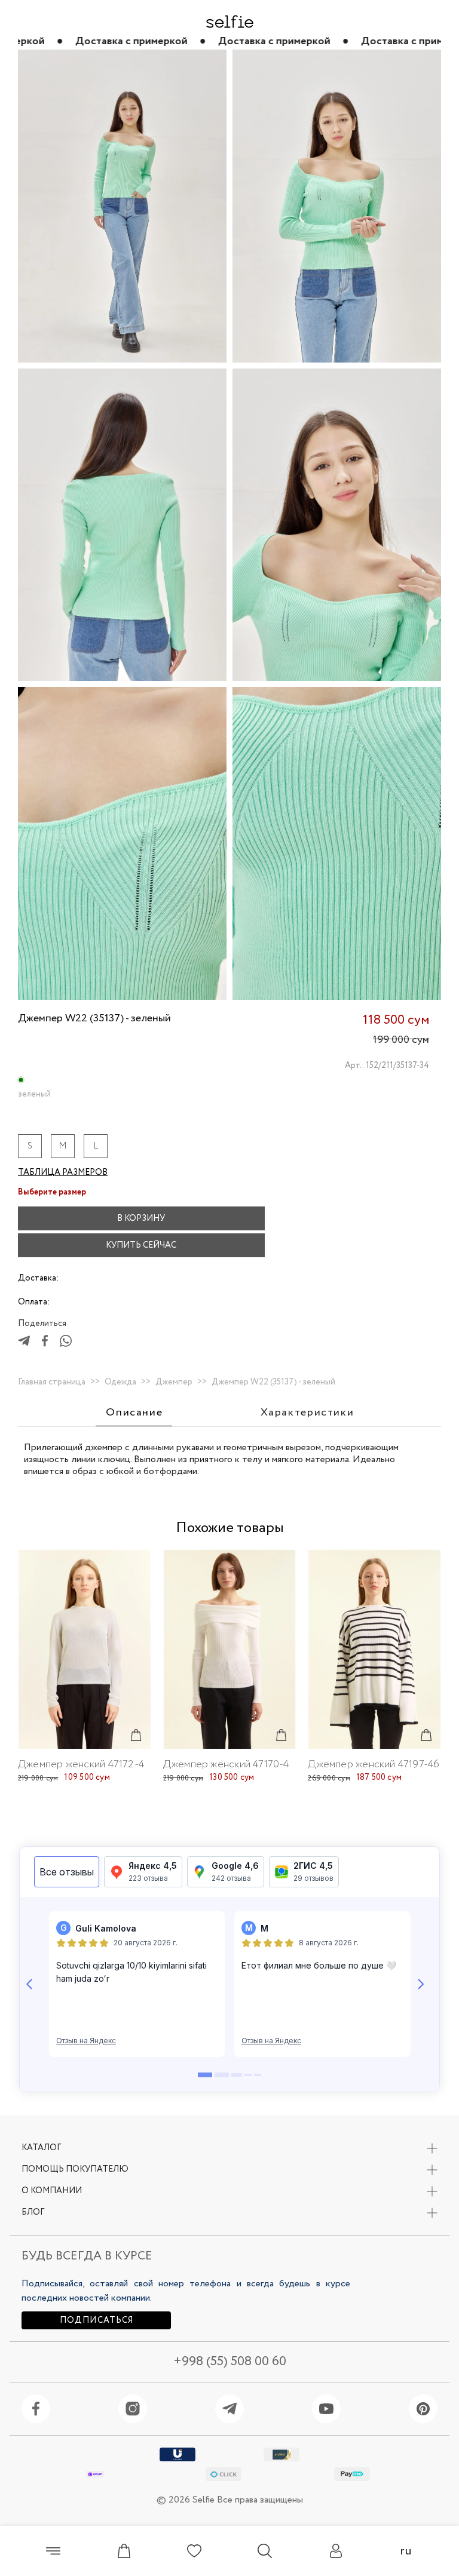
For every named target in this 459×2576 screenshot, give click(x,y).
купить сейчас (141, 1245)
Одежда (120, 1382)
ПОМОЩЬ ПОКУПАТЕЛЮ (75, 2169)
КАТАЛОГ (41, 2148)
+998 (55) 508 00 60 (230, 2362)
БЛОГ (33, 2212)
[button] (288, 1218)
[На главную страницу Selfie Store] (230, 22)
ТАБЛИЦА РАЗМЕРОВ (63, 1172)
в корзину (141, 1218)
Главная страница (52, 1382)
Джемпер (174, 1382)
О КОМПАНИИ (52, 2191)
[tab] (134, 1413)
